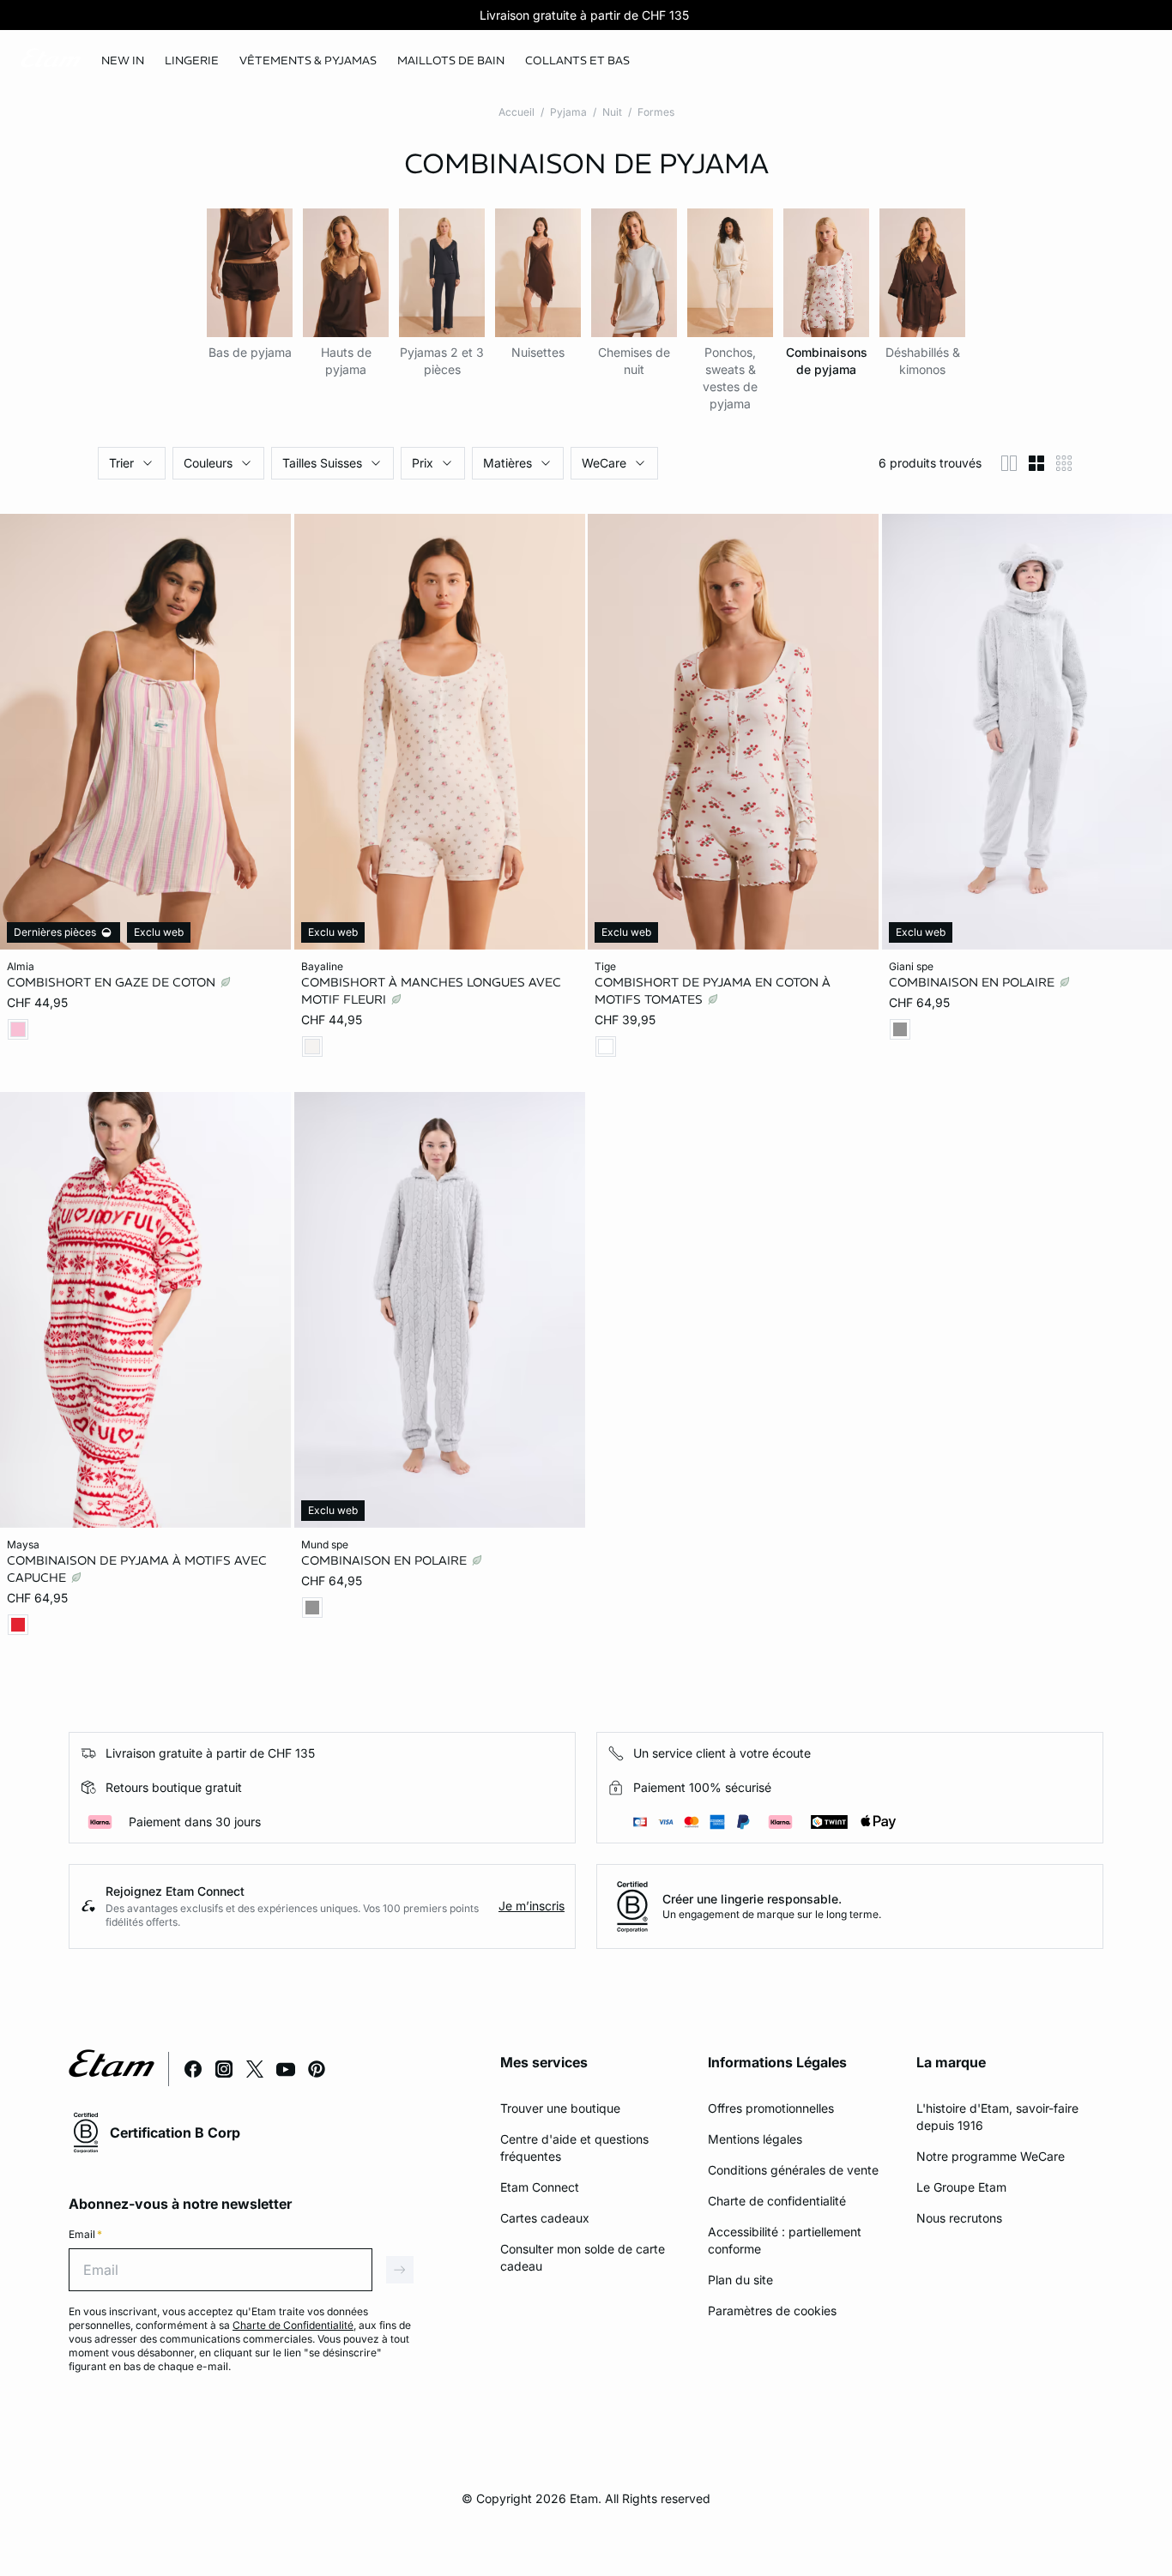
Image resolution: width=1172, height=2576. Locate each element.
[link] (123, 61)
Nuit (612, 112)
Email (85, 2234)
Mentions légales (755, 2139)
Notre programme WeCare (991, 2156)
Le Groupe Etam (961, 2187)
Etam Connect (540, 2187)
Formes (656, 112)
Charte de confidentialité (777, 2201)
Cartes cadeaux (545, 2218)
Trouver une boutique (560, 2108)
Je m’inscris (532, 1906)
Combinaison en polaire (973, 982)
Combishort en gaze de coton (113, 982)
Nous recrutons (959, 2218)
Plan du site (740, 2280)
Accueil (517, 112)
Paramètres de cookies (772, 2311)
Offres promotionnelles (771, 2108)
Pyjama (568, 112)
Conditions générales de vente (793, 2170)
